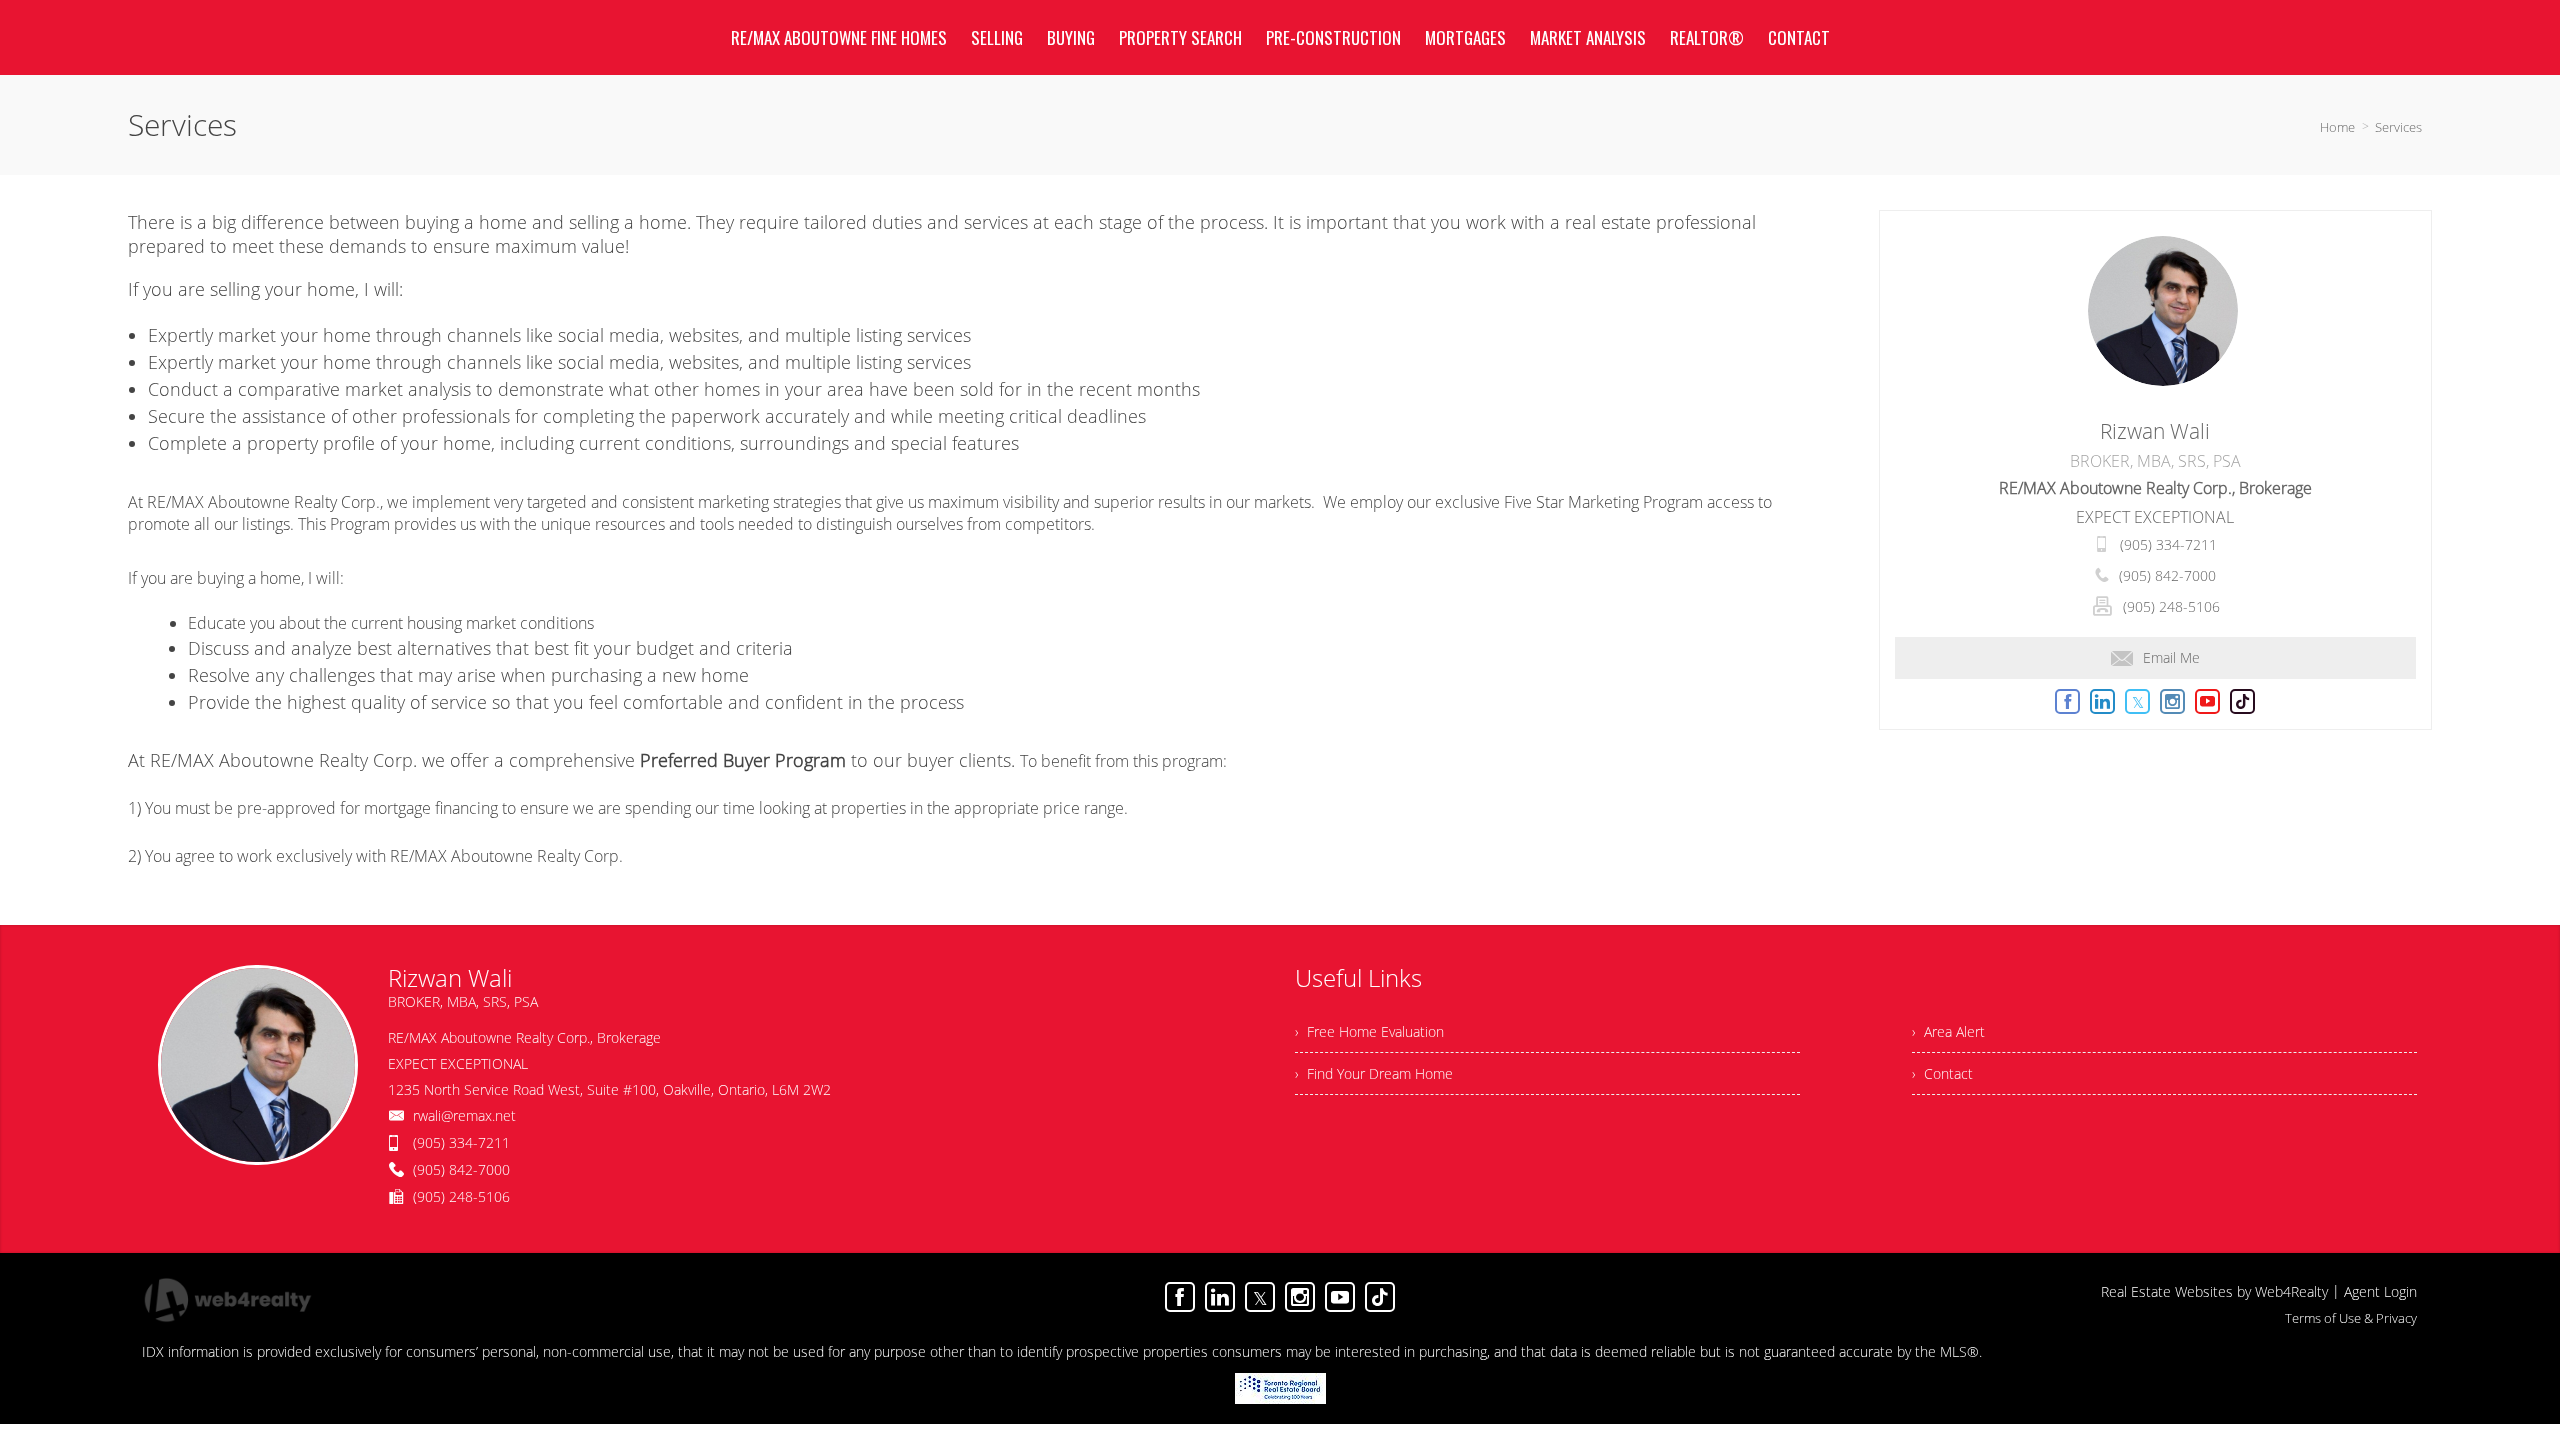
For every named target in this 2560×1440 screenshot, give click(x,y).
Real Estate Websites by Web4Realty (2214, 1291)
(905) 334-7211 (2168, 544)
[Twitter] (1260, 1297)
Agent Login (2380, 1291)
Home (2337, 127)
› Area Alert (1948, 1031)
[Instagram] (1300, 1297)
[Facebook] (1180, 1297)
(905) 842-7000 (2167, 575)
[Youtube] (1340, 1297)
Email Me (2171, 657)
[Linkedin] (1220, 1297)
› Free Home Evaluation (1369, 1031)
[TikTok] (1380, 1297)
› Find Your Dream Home (1374, 1073)
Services (2398, 127)
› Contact (1942, 1073)
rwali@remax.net (464, 1115)
